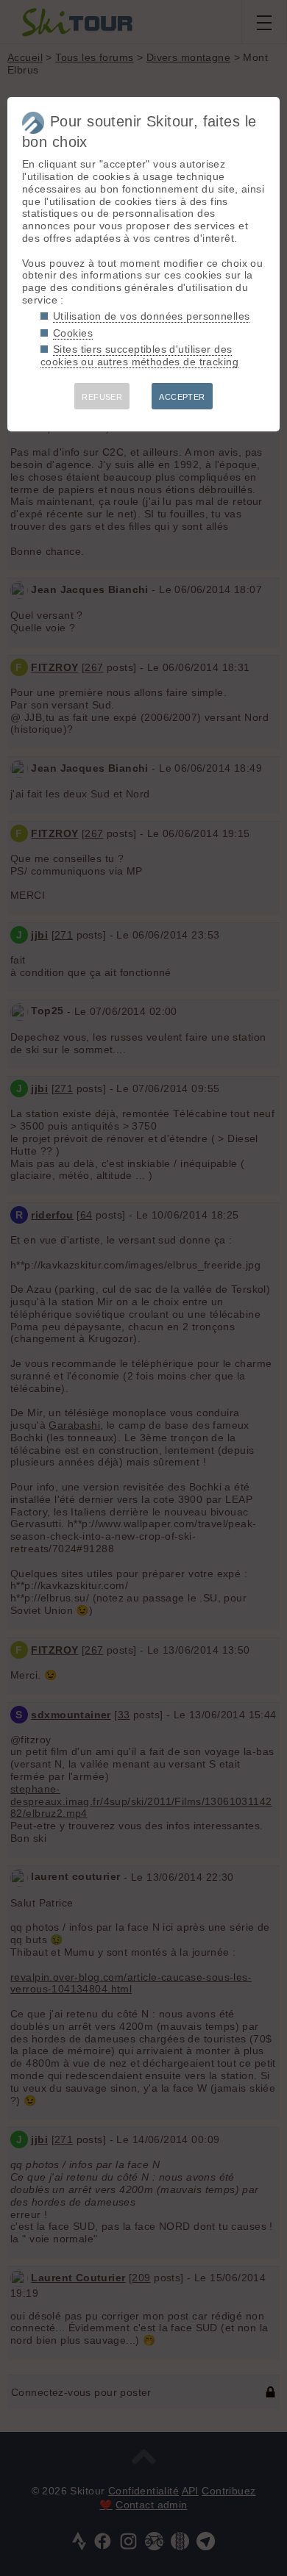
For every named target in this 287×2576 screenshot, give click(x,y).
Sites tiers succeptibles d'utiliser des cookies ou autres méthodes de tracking (139, 355)
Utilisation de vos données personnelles (151, 316)
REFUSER (102, 397)
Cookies (73, 333)
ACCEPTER (182, 397)
